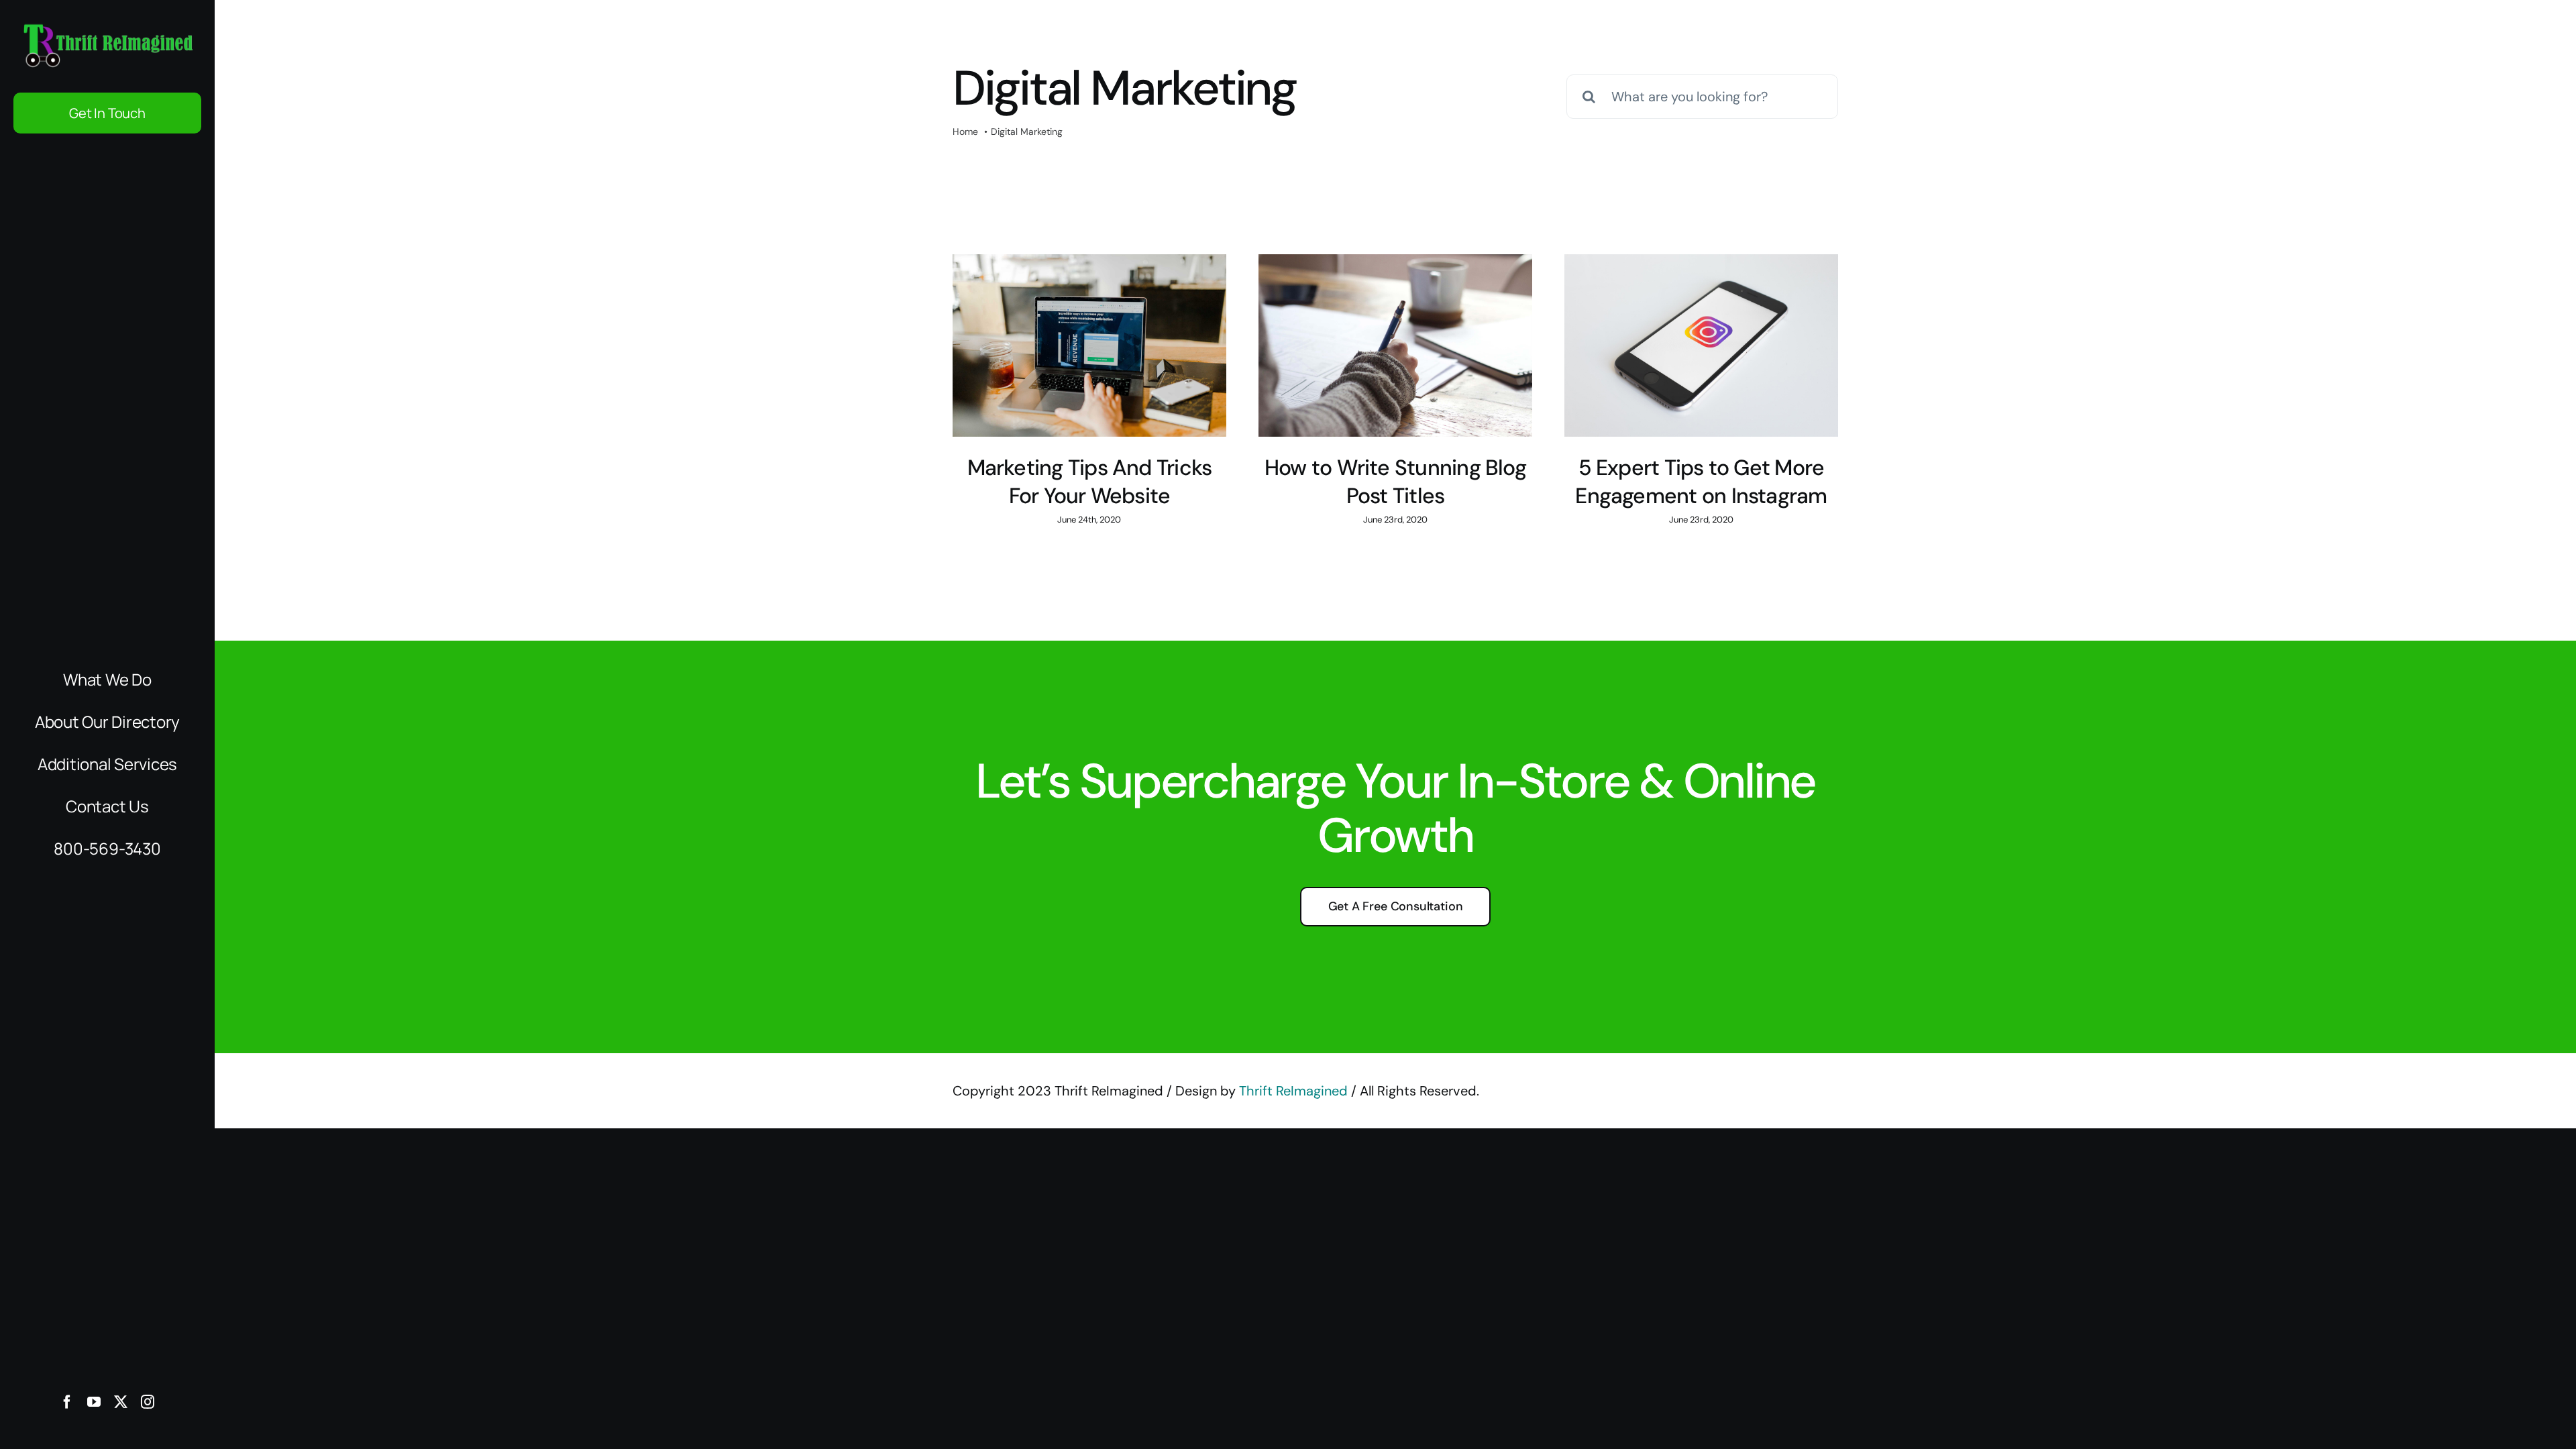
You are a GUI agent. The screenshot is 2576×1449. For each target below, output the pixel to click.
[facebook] (67, 1402)
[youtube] (94, 1402)
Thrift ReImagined (1293, 1091)
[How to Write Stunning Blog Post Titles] (1395, 345)
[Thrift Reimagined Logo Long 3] (107, 27)
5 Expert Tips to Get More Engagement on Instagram (1701, 482)
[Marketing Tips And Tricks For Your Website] (1089, 345)
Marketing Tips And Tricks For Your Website (1090, 482)
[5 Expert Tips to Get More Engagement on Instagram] (1701, 345)
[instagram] (148, 1402)
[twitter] (121, 1402)
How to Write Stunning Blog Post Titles (1395, 482)
